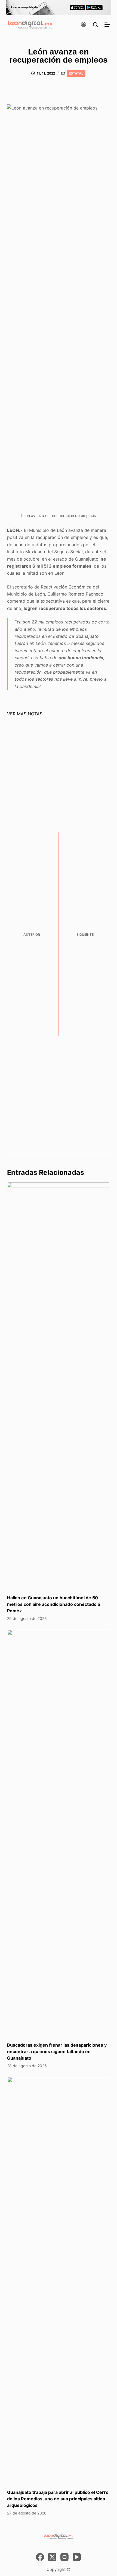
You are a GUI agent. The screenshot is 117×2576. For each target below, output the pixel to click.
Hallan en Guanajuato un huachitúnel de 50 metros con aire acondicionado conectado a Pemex (54, 1604)
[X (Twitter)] (52, 2557)
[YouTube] (77, 2557)
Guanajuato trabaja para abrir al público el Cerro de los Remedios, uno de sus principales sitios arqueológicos (58, 2499)
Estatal (76, 73)
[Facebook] (40, 2557)
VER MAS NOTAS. (25, 714)
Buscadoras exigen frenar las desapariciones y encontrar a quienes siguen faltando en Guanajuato (57, 2051)
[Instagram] (64, 2557)
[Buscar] (95, 25)
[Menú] (107, 25)
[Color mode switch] (84, 25)
